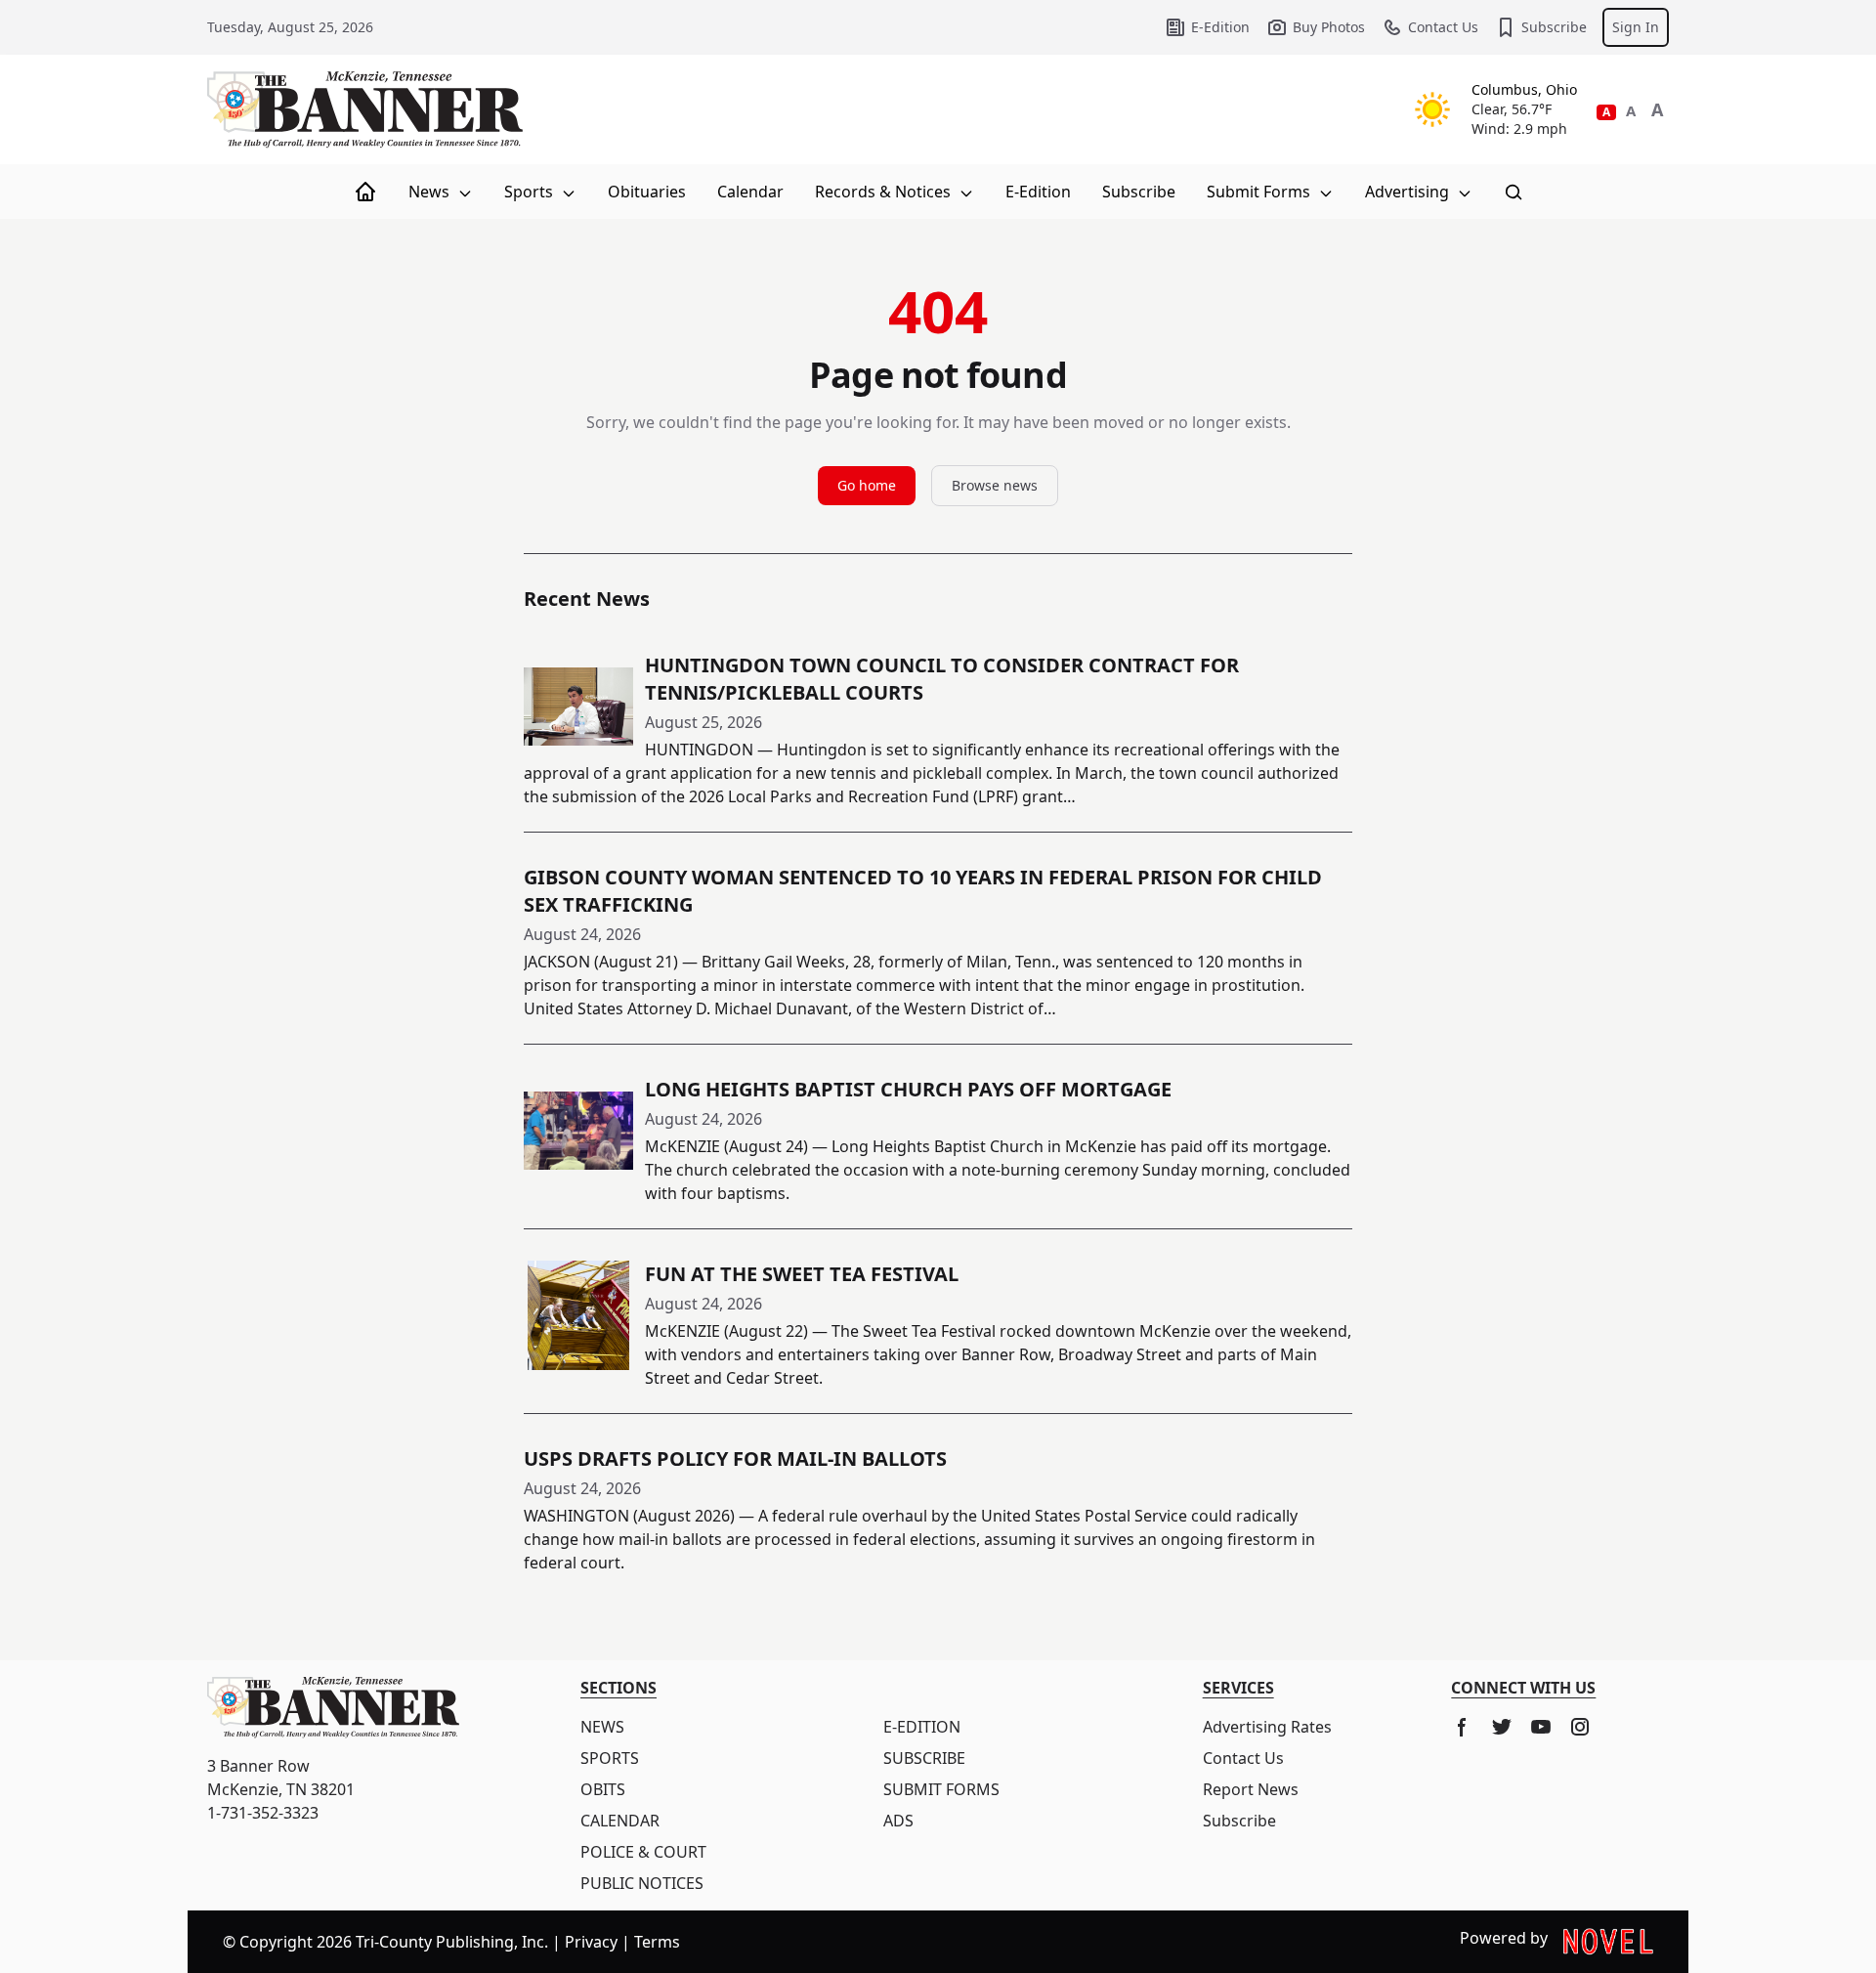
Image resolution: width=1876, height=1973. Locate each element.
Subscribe (1554, 27)
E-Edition (1220, 27)
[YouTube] (1541, 1727)
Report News (1251, 1789)
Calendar (750, 192)
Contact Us (1443, 27)
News (431, 192)
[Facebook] (1463, 1727)
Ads (898, 1821)
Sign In (1636, 27)
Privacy (591, 1942)
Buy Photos (1329, 27)
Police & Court (643, 1852)
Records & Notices (885, 192)
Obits (603, 1789)
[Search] (1514, 192)
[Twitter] (1502, 1727)
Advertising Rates (1267, 1727)
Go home (867, 485)
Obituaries (647, 192)
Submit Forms (1260, 192)
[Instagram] (1580, 1727)
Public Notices (642, 1883)
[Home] (365, 192)
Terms (657, 1942)
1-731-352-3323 (263, 1813)
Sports (531, 192)
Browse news (995, 485)
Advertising (1409, 192)
